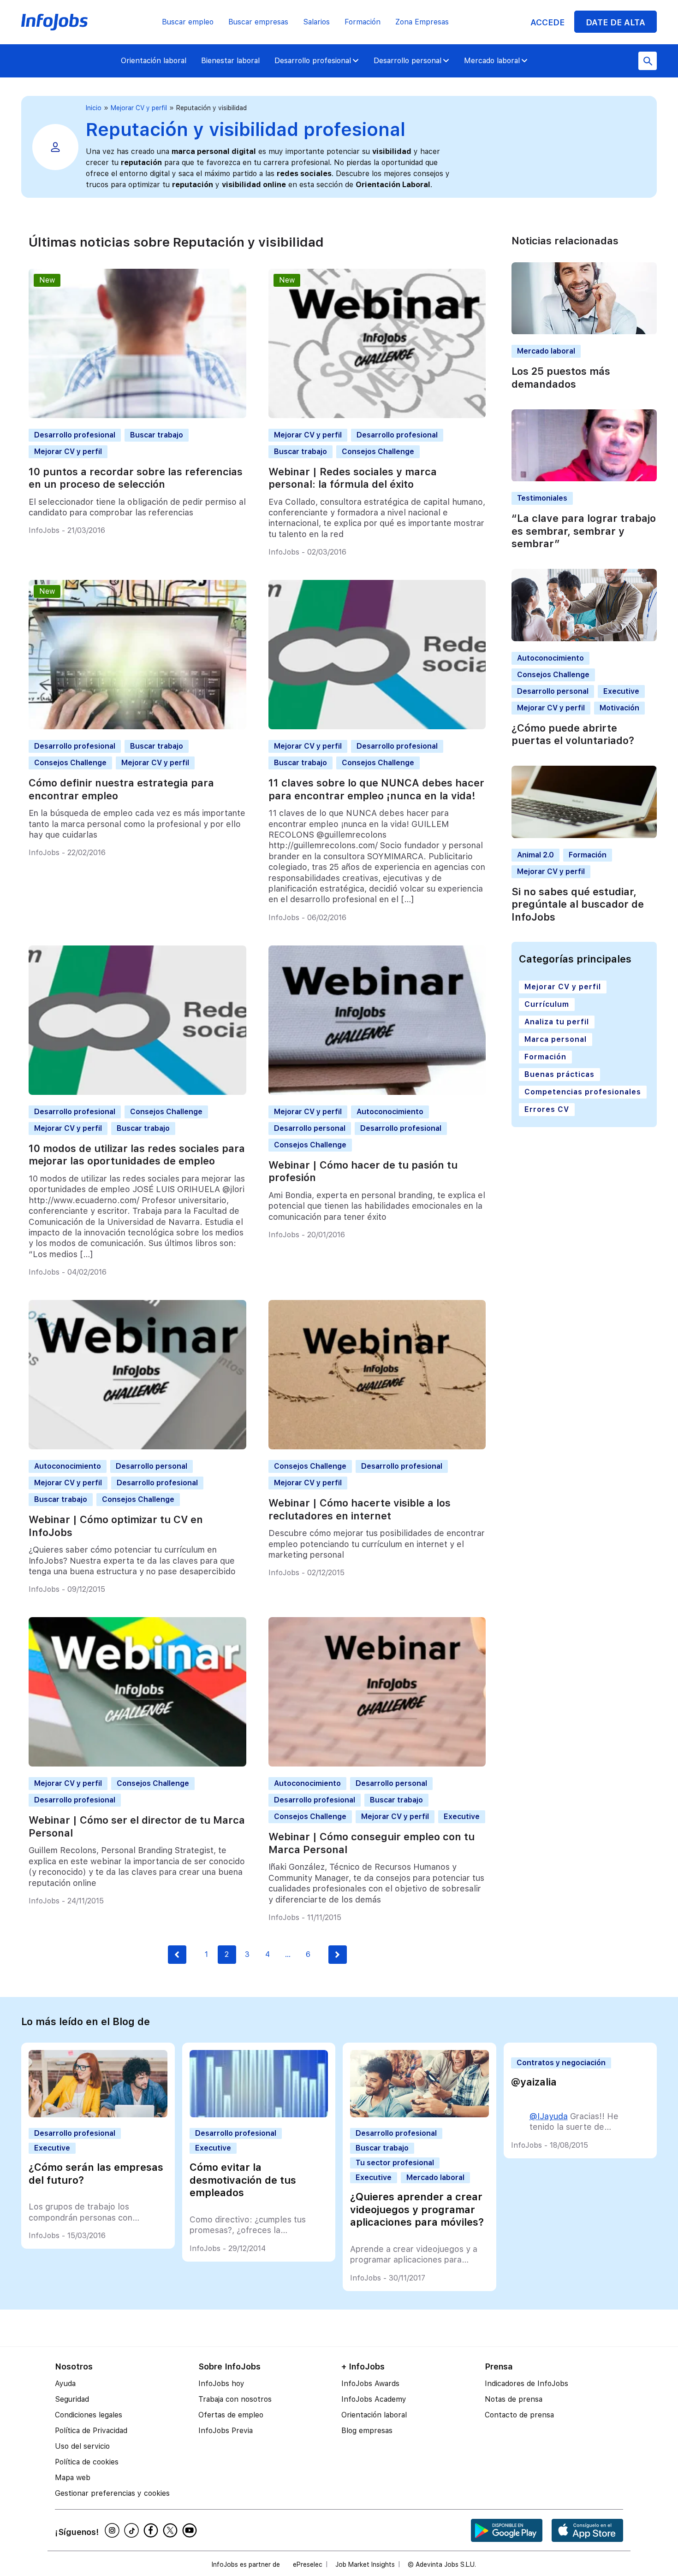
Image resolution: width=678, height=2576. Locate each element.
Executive (462, 1817)
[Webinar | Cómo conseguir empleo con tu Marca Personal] (377, 1764)
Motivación (619, 708)
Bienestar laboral (230, 61)
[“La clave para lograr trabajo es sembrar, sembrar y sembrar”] (584, 479)
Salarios (316, 22)
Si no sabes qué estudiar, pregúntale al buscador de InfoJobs (578, 904)
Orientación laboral (154, 61)
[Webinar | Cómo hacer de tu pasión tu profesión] (377, 1092)
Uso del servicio (82, 2446)
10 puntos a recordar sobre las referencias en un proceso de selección (136, 478)
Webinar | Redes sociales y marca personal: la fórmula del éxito (353, 478)
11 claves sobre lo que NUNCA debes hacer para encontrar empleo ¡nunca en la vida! (376, 789)
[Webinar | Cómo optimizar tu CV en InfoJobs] (137, 1447)
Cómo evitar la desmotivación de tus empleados (243, 2180)
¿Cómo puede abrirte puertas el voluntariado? (573, 734)
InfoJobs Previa (226, 2431)
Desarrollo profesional (313, 61)
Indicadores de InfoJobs (526, 2384)
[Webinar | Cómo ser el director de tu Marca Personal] (137, 1764)
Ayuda (65, 2384)
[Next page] (338, 1955)
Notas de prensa (514, 2399)
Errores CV (547, 1109)
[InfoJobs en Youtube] (191, 2530)
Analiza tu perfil (557, 1022)
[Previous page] (177, 1955)
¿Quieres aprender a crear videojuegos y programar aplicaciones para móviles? (417, 2209)
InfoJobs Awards (370, 2384)
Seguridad (72, 2399)
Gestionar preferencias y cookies (112, 2493)
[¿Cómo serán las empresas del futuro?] (98, 2115)
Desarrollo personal (407, 61)
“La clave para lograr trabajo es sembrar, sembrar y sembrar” (584, 531)
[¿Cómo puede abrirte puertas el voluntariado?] (584, 639)
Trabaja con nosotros (235, 2399)
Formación (363, 22)
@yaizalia (534, 2082)
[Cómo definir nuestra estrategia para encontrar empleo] (137, 727)
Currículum (547, 1004)
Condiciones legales (89, 2415)
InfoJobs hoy (221, 2384)
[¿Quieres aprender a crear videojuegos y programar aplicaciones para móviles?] (419, 2115)
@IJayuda (549, 2116)
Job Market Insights (365, 2564)
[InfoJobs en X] (172, 2530)
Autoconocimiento (390, 1112)
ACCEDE (547, 22)
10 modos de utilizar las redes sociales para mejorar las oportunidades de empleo (137, 1155)
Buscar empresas (258, 22)
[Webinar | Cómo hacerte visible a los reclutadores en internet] (377, 1447)
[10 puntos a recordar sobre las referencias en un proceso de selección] (137, 416)
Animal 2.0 (535, 855)
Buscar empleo (188, 22)
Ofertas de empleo (231, 2415)
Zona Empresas (422, 22)
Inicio (94, 108)
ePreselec (308, 2564)
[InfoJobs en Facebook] (152, 2530)
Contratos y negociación (561, 2063)
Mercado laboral (492, 61)
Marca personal (556, 1039)
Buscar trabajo (157, 435)
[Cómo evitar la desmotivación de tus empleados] (259, 2115)
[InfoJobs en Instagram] (113, 2530)
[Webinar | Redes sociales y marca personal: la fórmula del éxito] (377, 416)
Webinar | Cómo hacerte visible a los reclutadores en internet (360, 1509)
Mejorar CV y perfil (139, 108)
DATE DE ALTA (616, 22)
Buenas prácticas (559, 1074)
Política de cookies (87, 2462)
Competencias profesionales (583, 1092)
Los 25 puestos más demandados (561, 378)
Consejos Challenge (378, 452)
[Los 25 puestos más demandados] (584, 332)
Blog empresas (367, 2431)
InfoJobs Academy (374, 2399)
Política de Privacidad (91, 2431)
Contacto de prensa (519, 2415)
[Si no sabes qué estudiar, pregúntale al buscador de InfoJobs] (584, 836)
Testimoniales (542, 499)
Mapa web (73, 2478)
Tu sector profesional (395, 2163)
